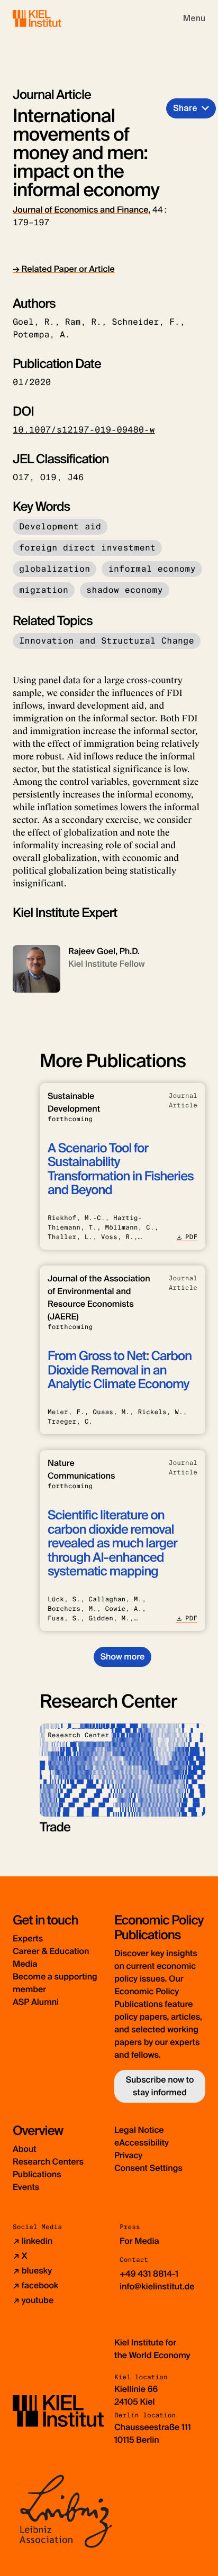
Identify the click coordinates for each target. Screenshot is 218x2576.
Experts (28, 1938)
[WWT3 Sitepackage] (52, 18)
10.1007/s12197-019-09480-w (84, 430)
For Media (139, 2241)
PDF (191, 1237)
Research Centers (48, 2162)
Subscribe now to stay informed (160, 2086)
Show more (122, 1657)
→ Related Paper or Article (64, 269)
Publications (37, 2174)
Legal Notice (139, 2130)
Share (185, 108)
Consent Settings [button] (148, 2168)
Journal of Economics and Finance (80, 210)
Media (25, 1964)
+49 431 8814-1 (149, 2274)
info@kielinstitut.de (157, 2286)
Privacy (128, 2155)
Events (26, 2187)
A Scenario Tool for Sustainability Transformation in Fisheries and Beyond (121, 1169)
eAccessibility (142, 2143)
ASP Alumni (36, 2002)
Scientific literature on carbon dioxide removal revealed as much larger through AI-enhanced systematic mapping (112, 1543)
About (25, 2149)
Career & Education (51, 1951)
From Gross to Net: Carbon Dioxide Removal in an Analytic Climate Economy (120, 1370)
